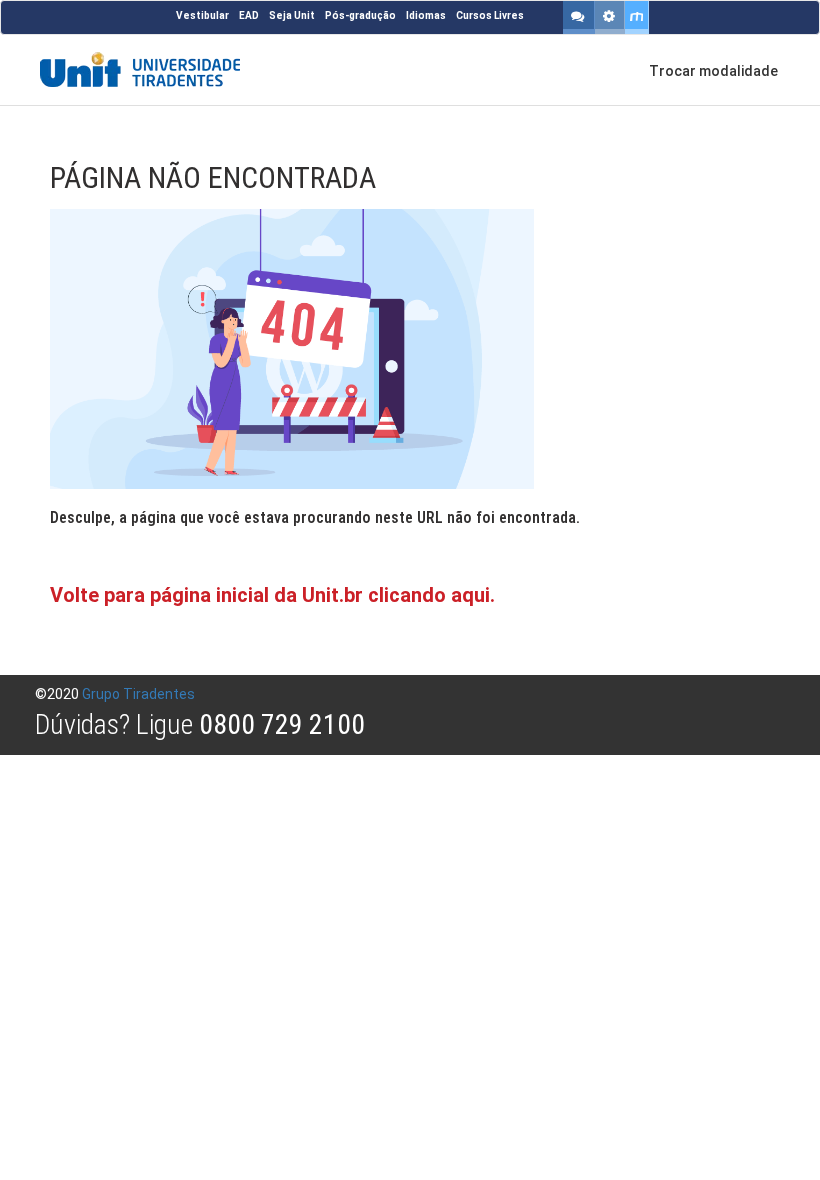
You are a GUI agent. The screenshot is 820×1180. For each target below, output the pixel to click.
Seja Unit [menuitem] (292, 15)
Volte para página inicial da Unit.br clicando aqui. (272, 595)
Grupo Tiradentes (138, 694)
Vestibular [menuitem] (202, 15)
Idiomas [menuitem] (426, 15)
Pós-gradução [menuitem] (360, 15)
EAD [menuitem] (249, 15)
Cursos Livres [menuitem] (490, 15)
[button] (579, 17)
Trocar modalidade (713, 71)
